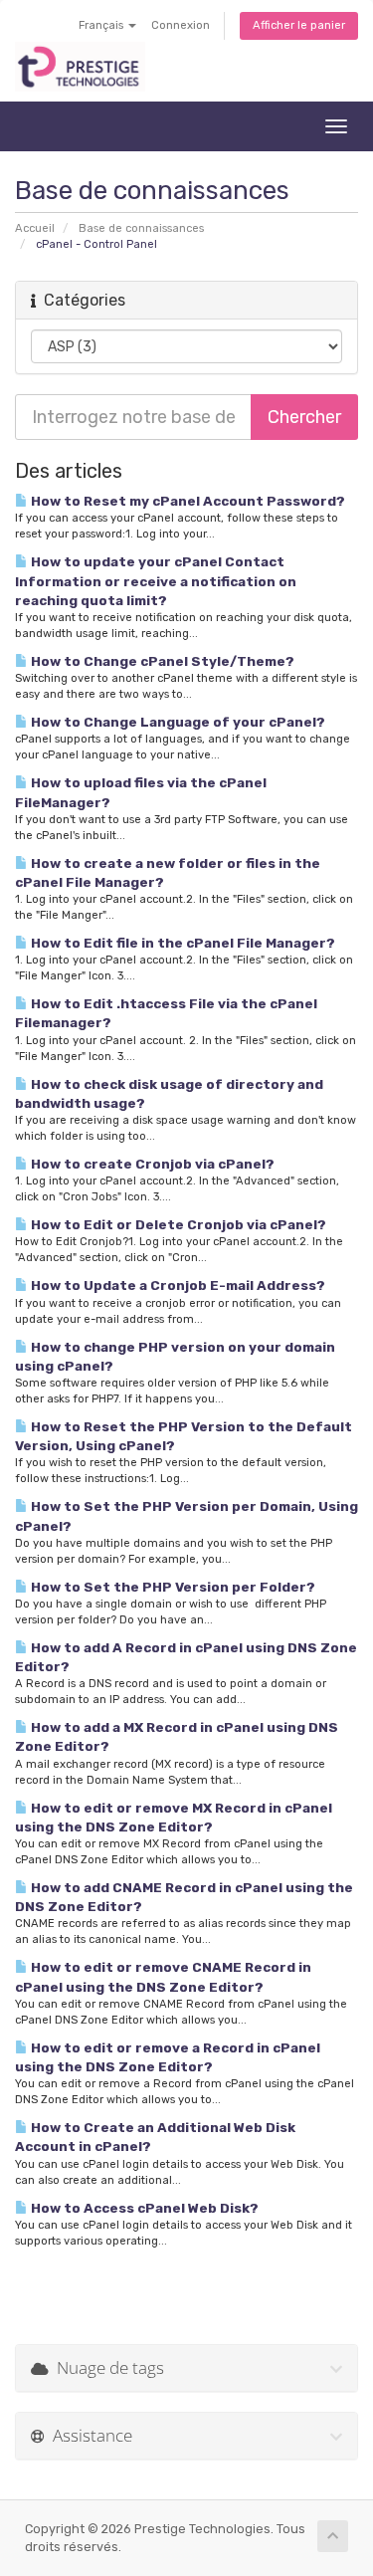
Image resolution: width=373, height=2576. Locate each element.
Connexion (181, 25)
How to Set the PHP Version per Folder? (172, 1587)
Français (102, 25)
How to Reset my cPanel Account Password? (186, 501)
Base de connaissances (141, 228)
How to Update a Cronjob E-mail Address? (177, 1285)
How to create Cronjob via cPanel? (151, 1164)
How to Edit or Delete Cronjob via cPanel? (177, 1224)
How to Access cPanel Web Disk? (143, 2208)
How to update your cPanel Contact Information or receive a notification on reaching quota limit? (156, 580)
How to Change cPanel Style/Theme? (161, 661)
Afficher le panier (299, 25)
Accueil (35, 228)
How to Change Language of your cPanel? (177, 722)
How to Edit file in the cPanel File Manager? (182, 943)
